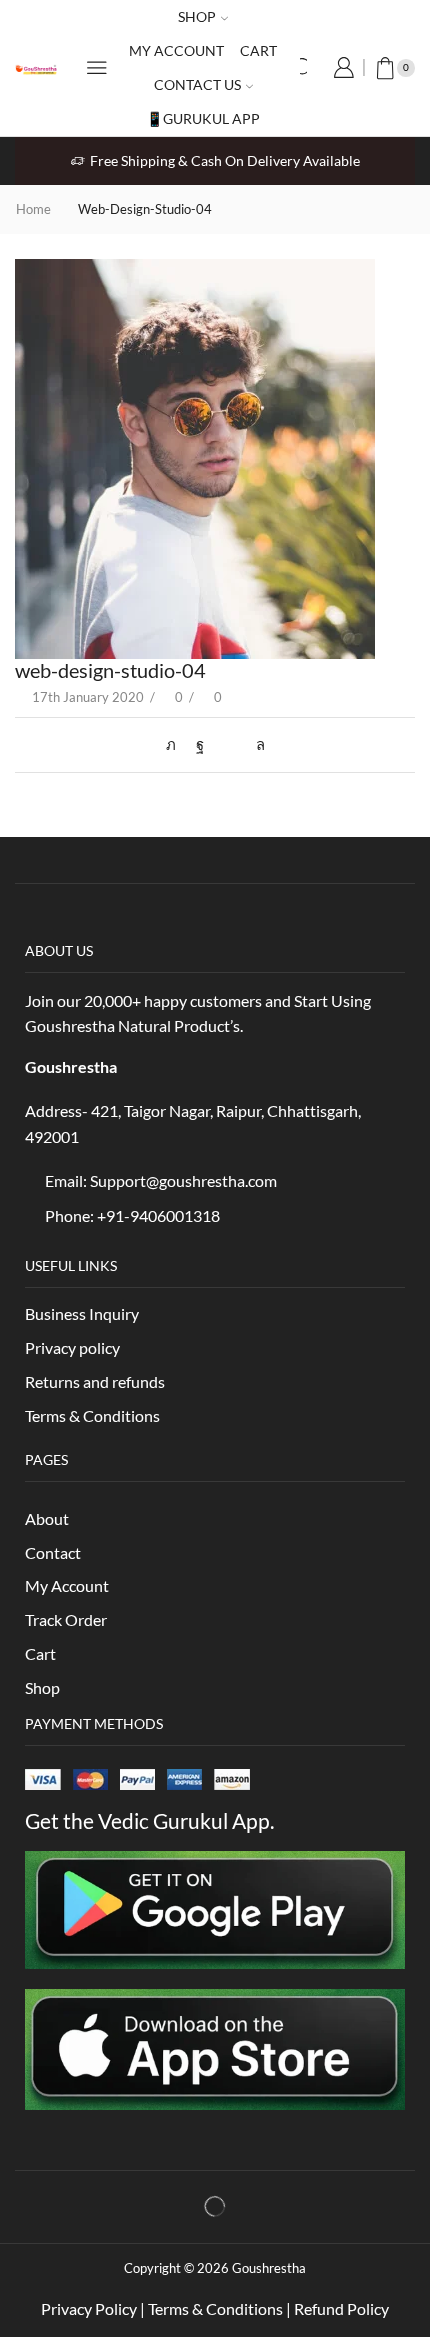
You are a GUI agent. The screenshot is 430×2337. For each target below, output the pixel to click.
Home (33, 209)
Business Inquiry (82, 1313)
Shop (197, 16)
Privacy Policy (89, 2308)
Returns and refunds (95, 1381)
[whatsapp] (255, 744)
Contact (53, 1552)
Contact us (197, 84)
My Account (68, 1585)
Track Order (66, 1619)
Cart (258, 50)
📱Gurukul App (203, 118)
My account (176, 50)
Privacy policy (72, 1347)
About (47, 1518)
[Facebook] (200, 744)
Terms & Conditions (94, 1415)
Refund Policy (341, 2308)
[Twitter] (176, 744)
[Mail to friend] (230, 744)
